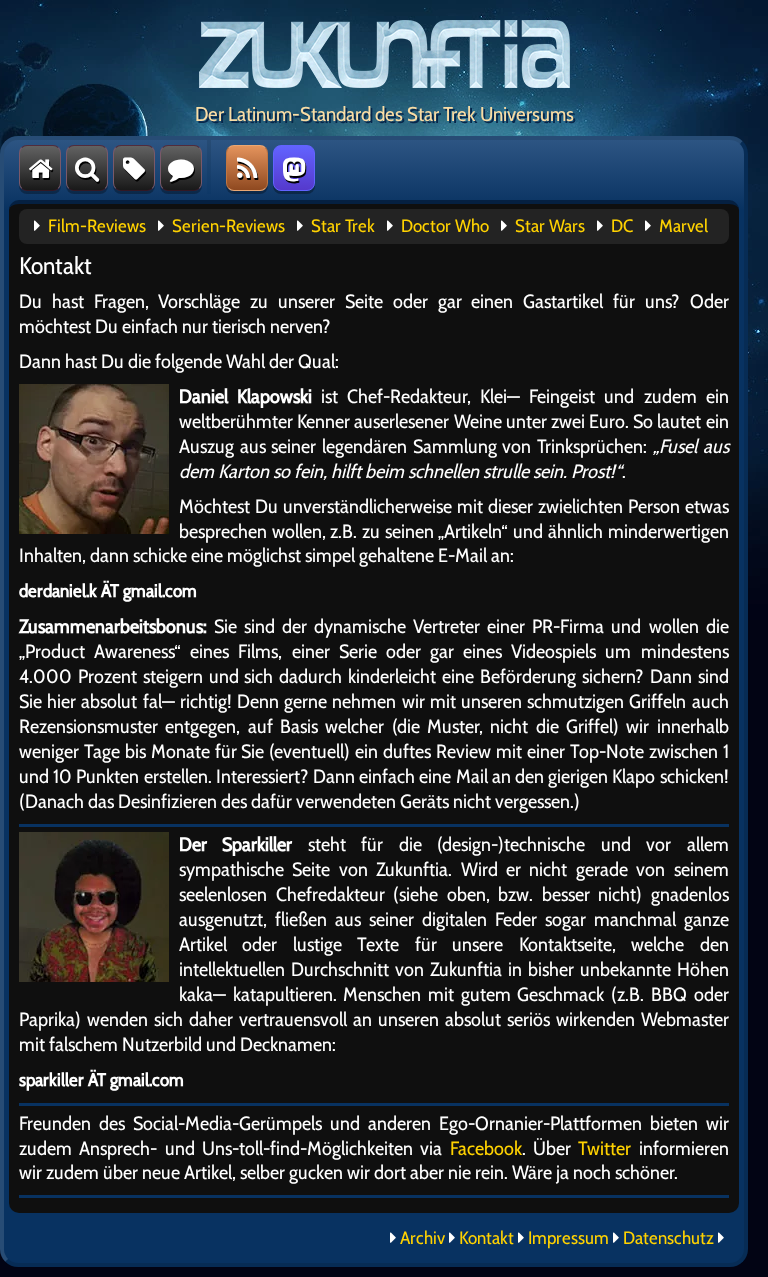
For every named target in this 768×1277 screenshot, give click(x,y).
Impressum (568, 1238)
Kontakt (486, 1238)
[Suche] (87, 168)
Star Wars (550, 226)
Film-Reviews (97, 226)
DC (622, 226)
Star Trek (343, 226)
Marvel (683, 226)
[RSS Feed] (247, 168)
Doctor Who (445, 226)
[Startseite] (40, 168)
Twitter (604, 1148)
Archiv (422, 1238)
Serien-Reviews (228, 226)
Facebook (486, 1148)
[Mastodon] (294, 168)
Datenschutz (668, 1238)
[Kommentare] (181, 168)
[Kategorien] (134, 168)
